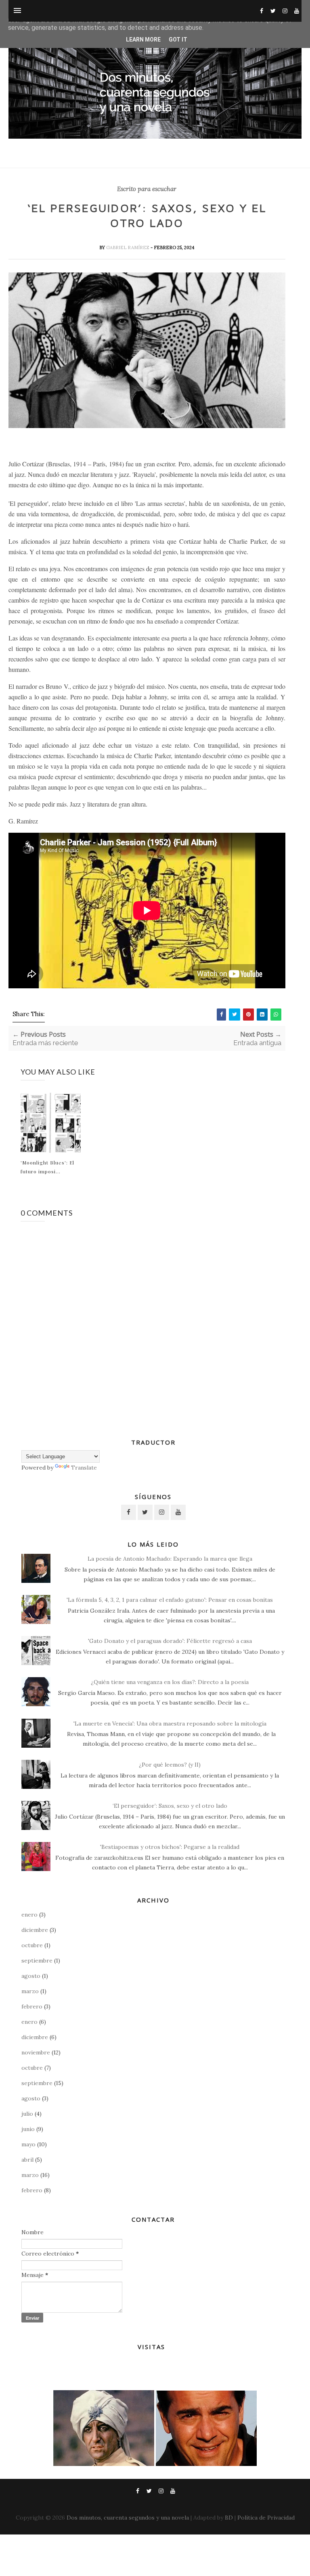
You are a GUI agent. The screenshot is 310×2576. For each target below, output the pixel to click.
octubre (32, 1945)
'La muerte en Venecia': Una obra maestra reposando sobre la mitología (170, 1724)
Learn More (143, 40)
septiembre (37, 1961)
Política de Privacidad (266, 2518)
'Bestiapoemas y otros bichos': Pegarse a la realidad (170, 1847)
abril (27, 2160)
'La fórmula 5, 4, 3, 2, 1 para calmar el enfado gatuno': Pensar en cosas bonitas (170, 1600)
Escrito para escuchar (147, 189)
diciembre (35, 1930)
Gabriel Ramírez (128, 247)
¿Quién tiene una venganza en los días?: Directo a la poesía (170, 1682)
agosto (31, 1976)
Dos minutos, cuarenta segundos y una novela (128, 2518)
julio (27, 2114)
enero (29, 1915)
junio (28, 2129)
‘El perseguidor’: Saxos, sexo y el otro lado (170, 1806)
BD (229, 2518)
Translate (84, 1468)
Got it (178, 40)
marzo (30, 1991)
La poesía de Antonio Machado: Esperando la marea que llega (170, 1559)
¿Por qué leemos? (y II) (170, 1765)
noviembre (36, 2052)
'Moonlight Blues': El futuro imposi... (47, 1167)
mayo (28, 2144)
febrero (32, 2006)
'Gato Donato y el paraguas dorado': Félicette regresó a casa (170, 1641)
